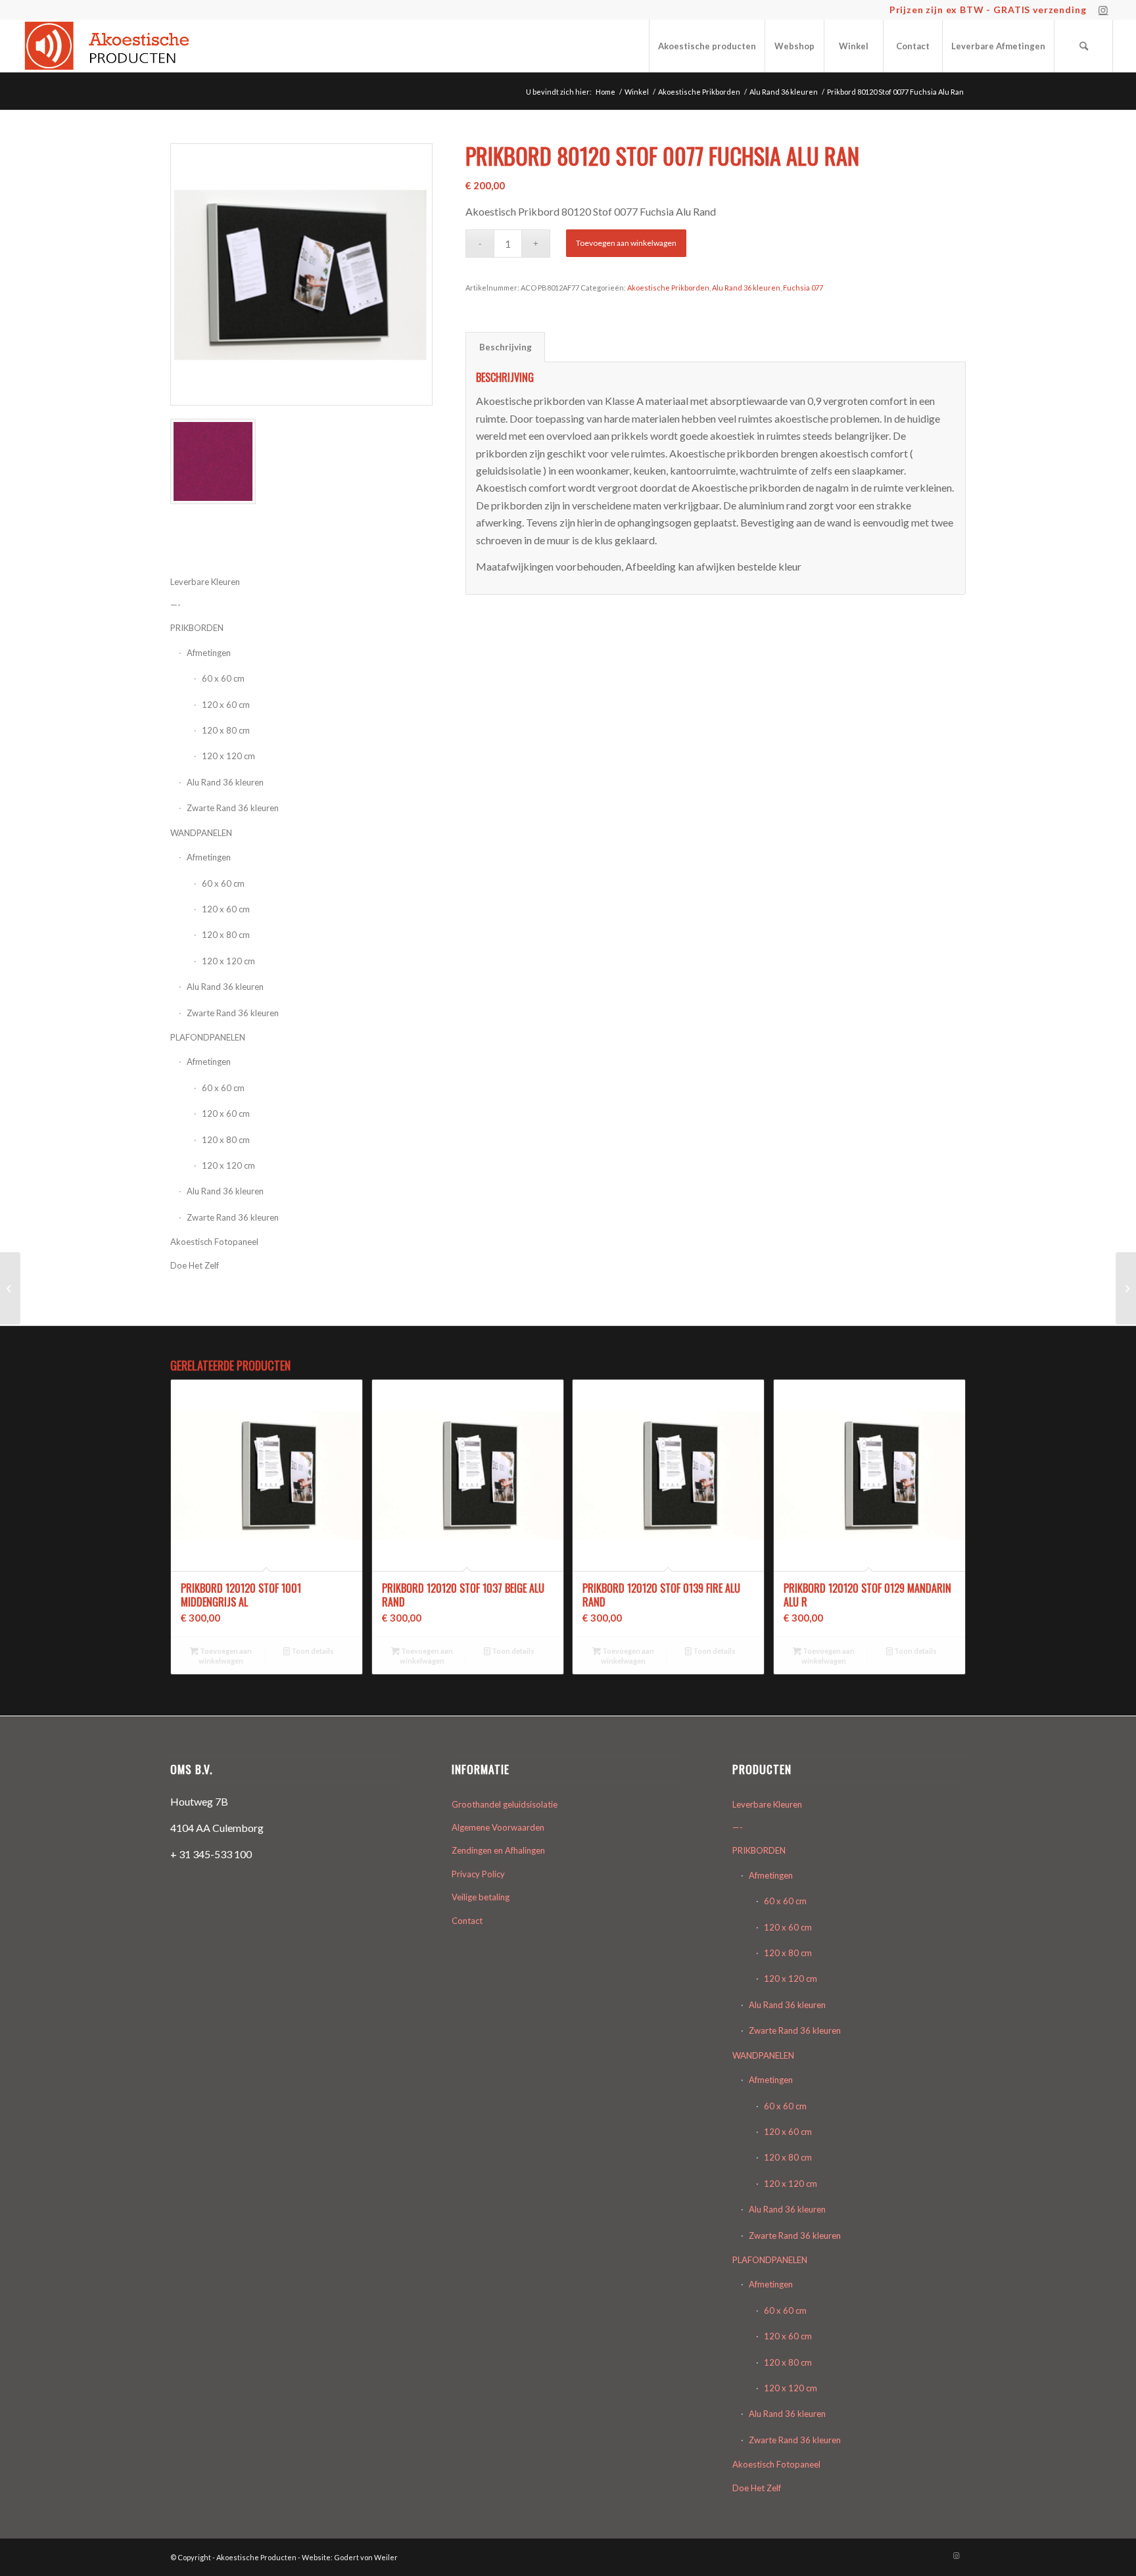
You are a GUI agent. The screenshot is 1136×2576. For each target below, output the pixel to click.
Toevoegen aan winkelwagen (626, 243)
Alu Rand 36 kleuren (225, 782)
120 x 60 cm (226, 705)
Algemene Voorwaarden (498, 1827)
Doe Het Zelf (195, 1265)
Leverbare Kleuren (767, 1804)
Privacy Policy (478, 1874)
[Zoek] (1083, 46)
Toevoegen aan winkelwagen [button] (225, 1656)
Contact (467, 1921)
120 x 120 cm (228, 756)
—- (738, 1827)
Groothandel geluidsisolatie (505, 1804)
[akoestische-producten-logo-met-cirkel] (111, 46)
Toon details (312, 1651)
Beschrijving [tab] (506, 347)
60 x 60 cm (223, 678)
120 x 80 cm (226, 730)
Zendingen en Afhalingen (498, 1850)
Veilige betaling (481, 1897)
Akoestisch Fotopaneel (214, 1242)
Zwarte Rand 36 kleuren (233, 808)
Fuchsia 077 (803, 288)
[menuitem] (707, 46)
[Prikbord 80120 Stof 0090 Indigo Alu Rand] (1126, 1288)
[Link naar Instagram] (1103, 10)
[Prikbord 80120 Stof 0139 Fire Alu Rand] (10, 1288)
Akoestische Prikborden (668, 288)
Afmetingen (209, 857)
